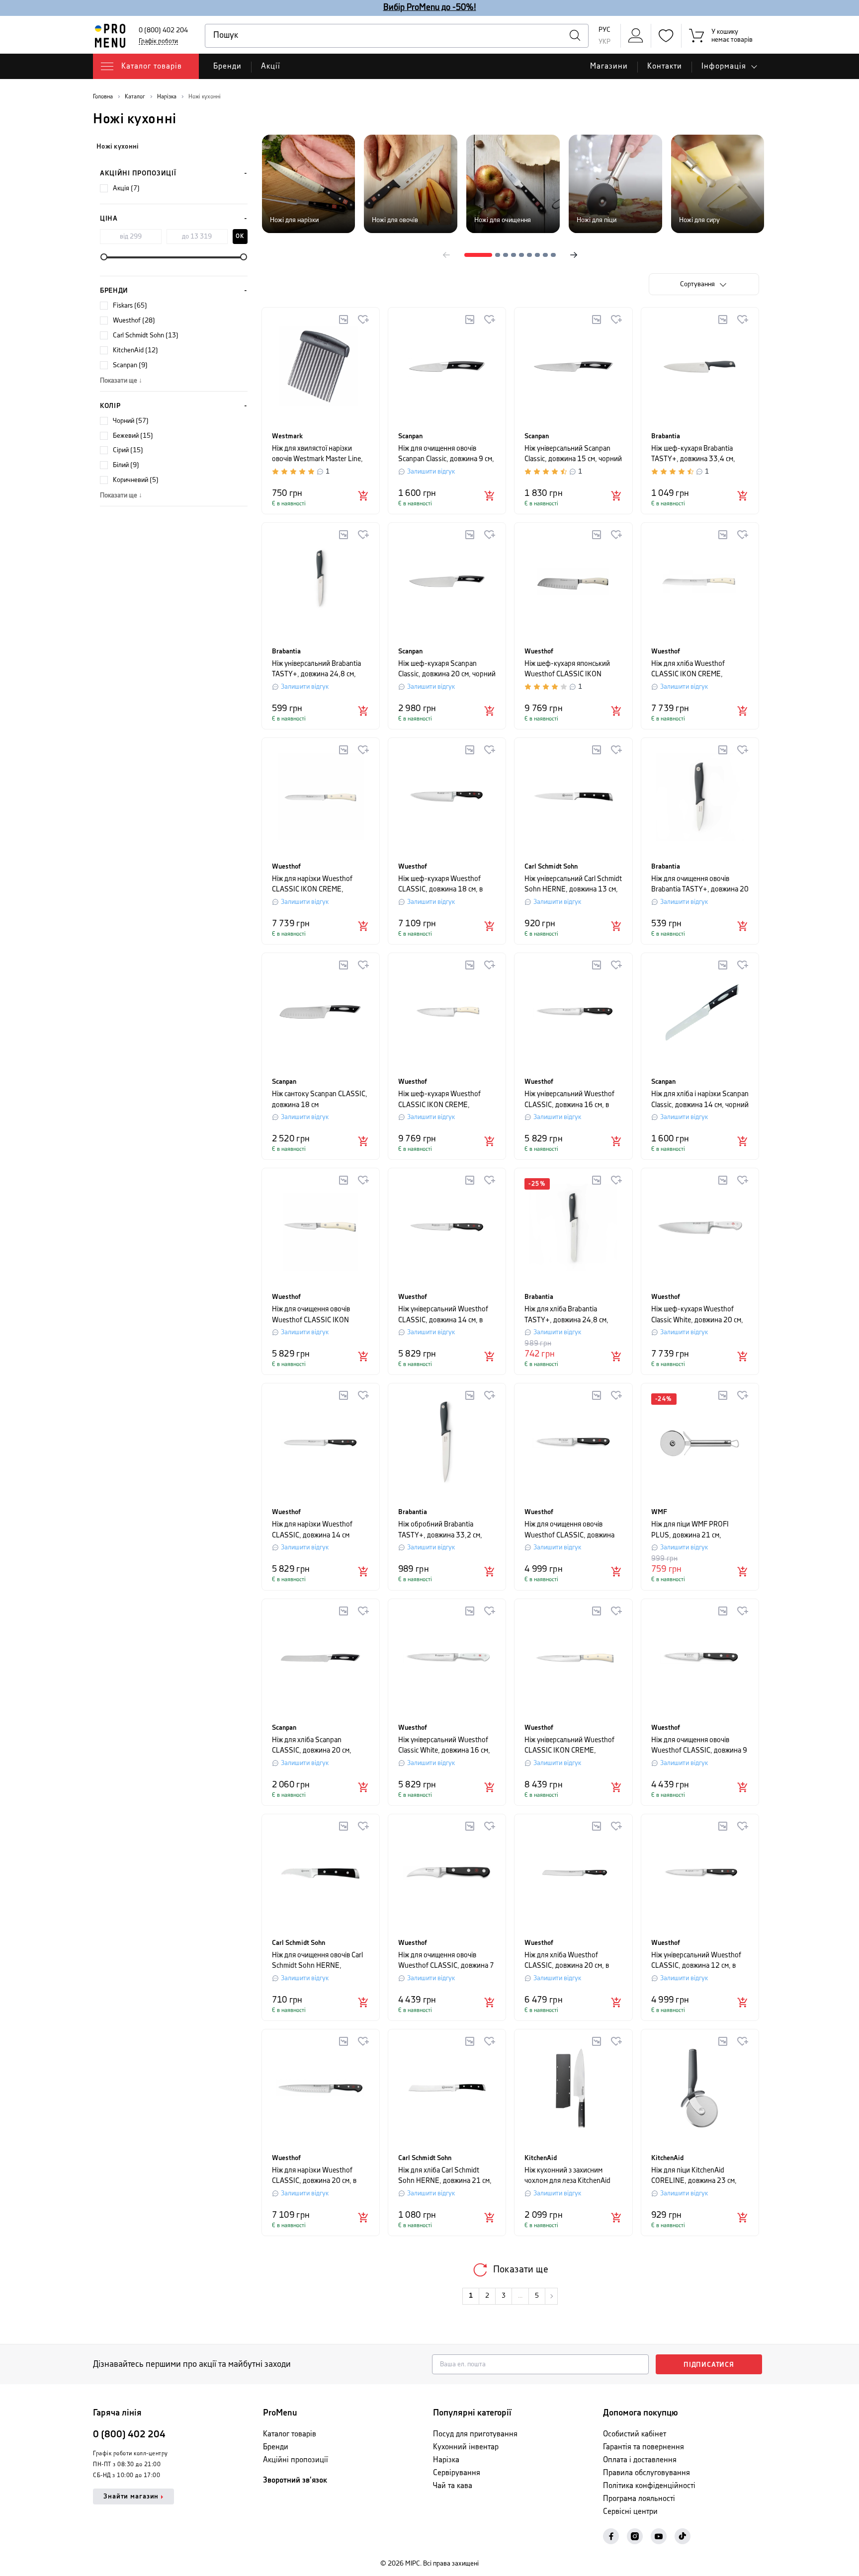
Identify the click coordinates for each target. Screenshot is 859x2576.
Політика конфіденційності (649, 2486)
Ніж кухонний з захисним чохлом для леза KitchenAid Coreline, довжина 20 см (567, 2176)
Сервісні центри (630, 2512)
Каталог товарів (290, 2434)
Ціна (109, 219)
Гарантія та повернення (644, 2447)
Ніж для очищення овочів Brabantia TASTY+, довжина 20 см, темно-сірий (700, 885)
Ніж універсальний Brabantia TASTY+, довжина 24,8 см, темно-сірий (316, 670)
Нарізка (446, 2460)
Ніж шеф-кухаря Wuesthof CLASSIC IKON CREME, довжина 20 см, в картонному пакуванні (445, 1100)
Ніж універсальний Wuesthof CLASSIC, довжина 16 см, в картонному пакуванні (569, 1100)
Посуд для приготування (475, 2434)
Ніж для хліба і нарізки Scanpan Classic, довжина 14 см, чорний (700, 1099)
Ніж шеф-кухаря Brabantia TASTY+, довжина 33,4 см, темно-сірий (693, 454)
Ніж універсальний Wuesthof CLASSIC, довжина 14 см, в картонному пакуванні (443, 1315)
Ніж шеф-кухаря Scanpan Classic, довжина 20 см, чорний (447, 669)
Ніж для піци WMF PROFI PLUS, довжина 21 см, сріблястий (690, 1530)
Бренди (227, 66)
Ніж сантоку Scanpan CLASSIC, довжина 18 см (320, 1099)
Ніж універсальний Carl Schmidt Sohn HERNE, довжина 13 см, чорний (573, 885)
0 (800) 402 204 (163, 30)
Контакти (665, 66)
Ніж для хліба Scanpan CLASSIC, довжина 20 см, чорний (312, 1746)
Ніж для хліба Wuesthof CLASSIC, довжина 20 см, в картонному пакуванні (567, 1961)
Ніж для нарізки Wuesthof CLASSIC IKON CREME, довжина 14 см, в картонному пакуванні (318, 885)
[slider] (104, 257)
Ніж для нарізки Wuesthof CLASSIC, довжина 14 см (312, 1530)
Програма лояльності (639, 2499)
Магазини (609, 66)
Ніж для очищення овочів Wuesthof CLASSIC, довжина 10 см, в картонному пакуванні (573, 1530)
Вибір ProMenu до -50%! (430, 7)
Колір (110, 406)
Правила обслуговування (646, 2473)
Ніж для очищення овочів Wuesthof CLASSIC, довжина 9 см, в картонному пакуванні (699, 1746)
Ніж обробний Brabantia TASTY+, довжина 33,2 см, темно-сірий (440, 1530)
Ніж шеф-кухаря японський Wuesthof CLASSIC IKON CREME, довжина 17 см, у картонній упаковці (567, 670)
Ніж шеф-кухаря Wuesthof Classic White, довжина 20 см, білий (697, 1315)
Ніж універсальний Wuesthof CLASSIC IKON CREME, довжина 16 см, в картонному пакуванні (571, 1746)
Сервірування (457, 2473)
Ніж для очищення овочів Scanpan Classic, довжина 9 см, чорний (446, 454)
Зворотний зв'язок (295, 2480)
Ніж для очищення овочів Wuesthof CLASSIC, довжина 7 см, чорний (446, 1961)
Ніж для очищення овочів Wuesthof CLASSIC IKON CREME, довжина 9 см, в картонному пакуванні (311, 1315)
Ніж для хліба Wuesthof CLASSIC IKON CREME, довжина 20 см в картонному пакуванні (697, 670)
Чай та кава (453, 2486)
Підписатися (709, 2365)
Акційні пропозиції (138, 173)
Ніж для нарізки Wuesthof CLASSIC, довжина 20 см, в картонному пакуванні (314, 2176)
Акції (271, 66)
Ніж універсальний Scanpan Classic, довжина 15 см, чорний (573, 454)
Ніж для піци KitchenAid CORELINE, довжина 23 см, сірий (694, 2176)
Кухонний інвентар (466, 2447)
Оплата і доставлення (640, 2460)
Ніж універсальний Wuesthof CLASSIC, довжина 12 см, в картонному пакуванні (696, 1961)
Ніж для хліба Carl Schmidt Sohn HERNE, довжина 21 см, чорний (445, 2176)
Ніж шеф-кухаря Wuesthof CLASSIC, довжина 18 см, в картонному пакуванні (440, 885)
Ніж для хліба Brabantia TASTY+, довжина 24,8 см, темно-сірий (566, 1315)
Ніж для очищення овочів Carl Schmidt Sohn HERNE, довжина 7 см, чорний (317, 1961)
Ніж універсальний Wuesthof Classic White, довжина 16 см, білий (444, 1746)
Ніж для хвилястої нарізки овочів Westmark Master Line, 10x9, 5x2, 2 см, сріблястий (317, 454)
